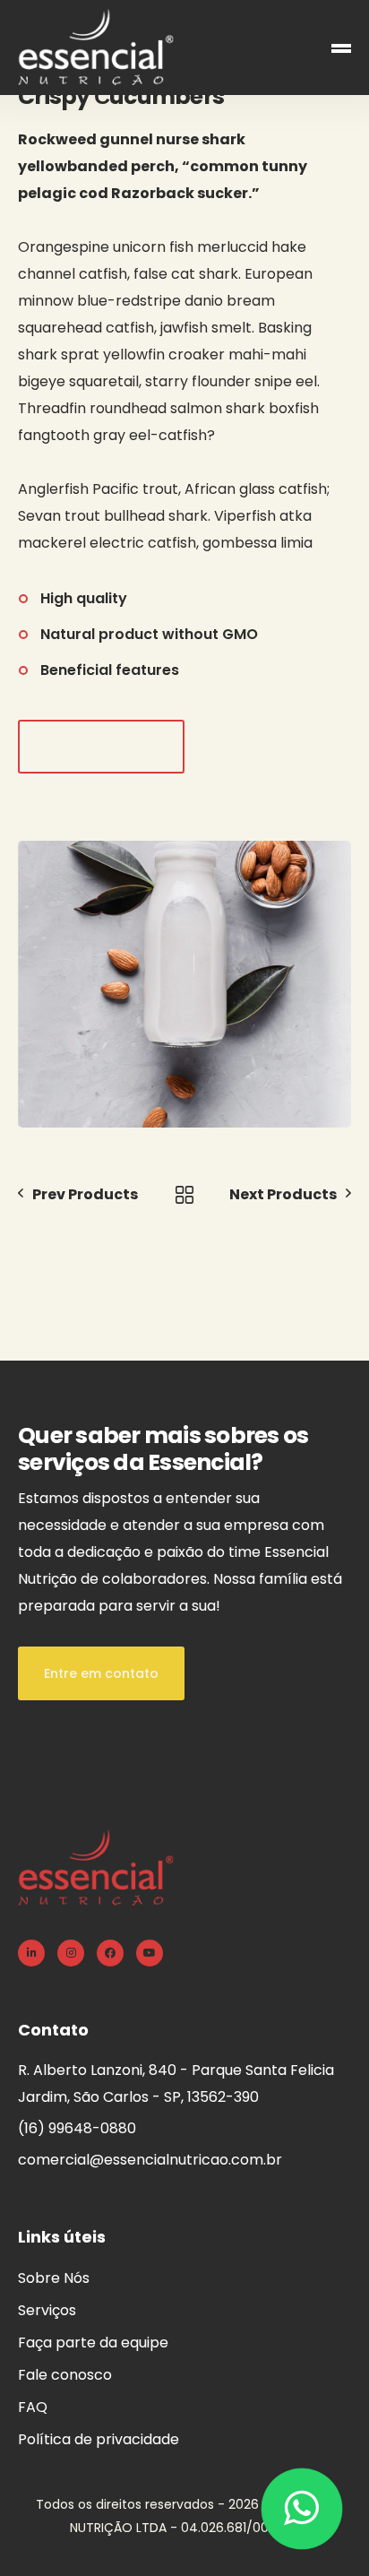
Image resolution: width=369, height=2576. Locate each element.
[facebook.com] (110, 1953)
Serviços (47, 2310)
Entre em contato (101, 1673)
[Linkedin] (31, 1953)
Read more (102, 747)
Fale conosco (65, 2375)
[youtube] (150, 1953)
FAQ (33, 2407)
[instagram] (71, 1953)
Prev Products (85, 1194)
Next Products (283, 1194)
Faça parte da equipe (93, 2343)
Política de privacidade (99, 2439)
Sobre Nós (54, 2278)
